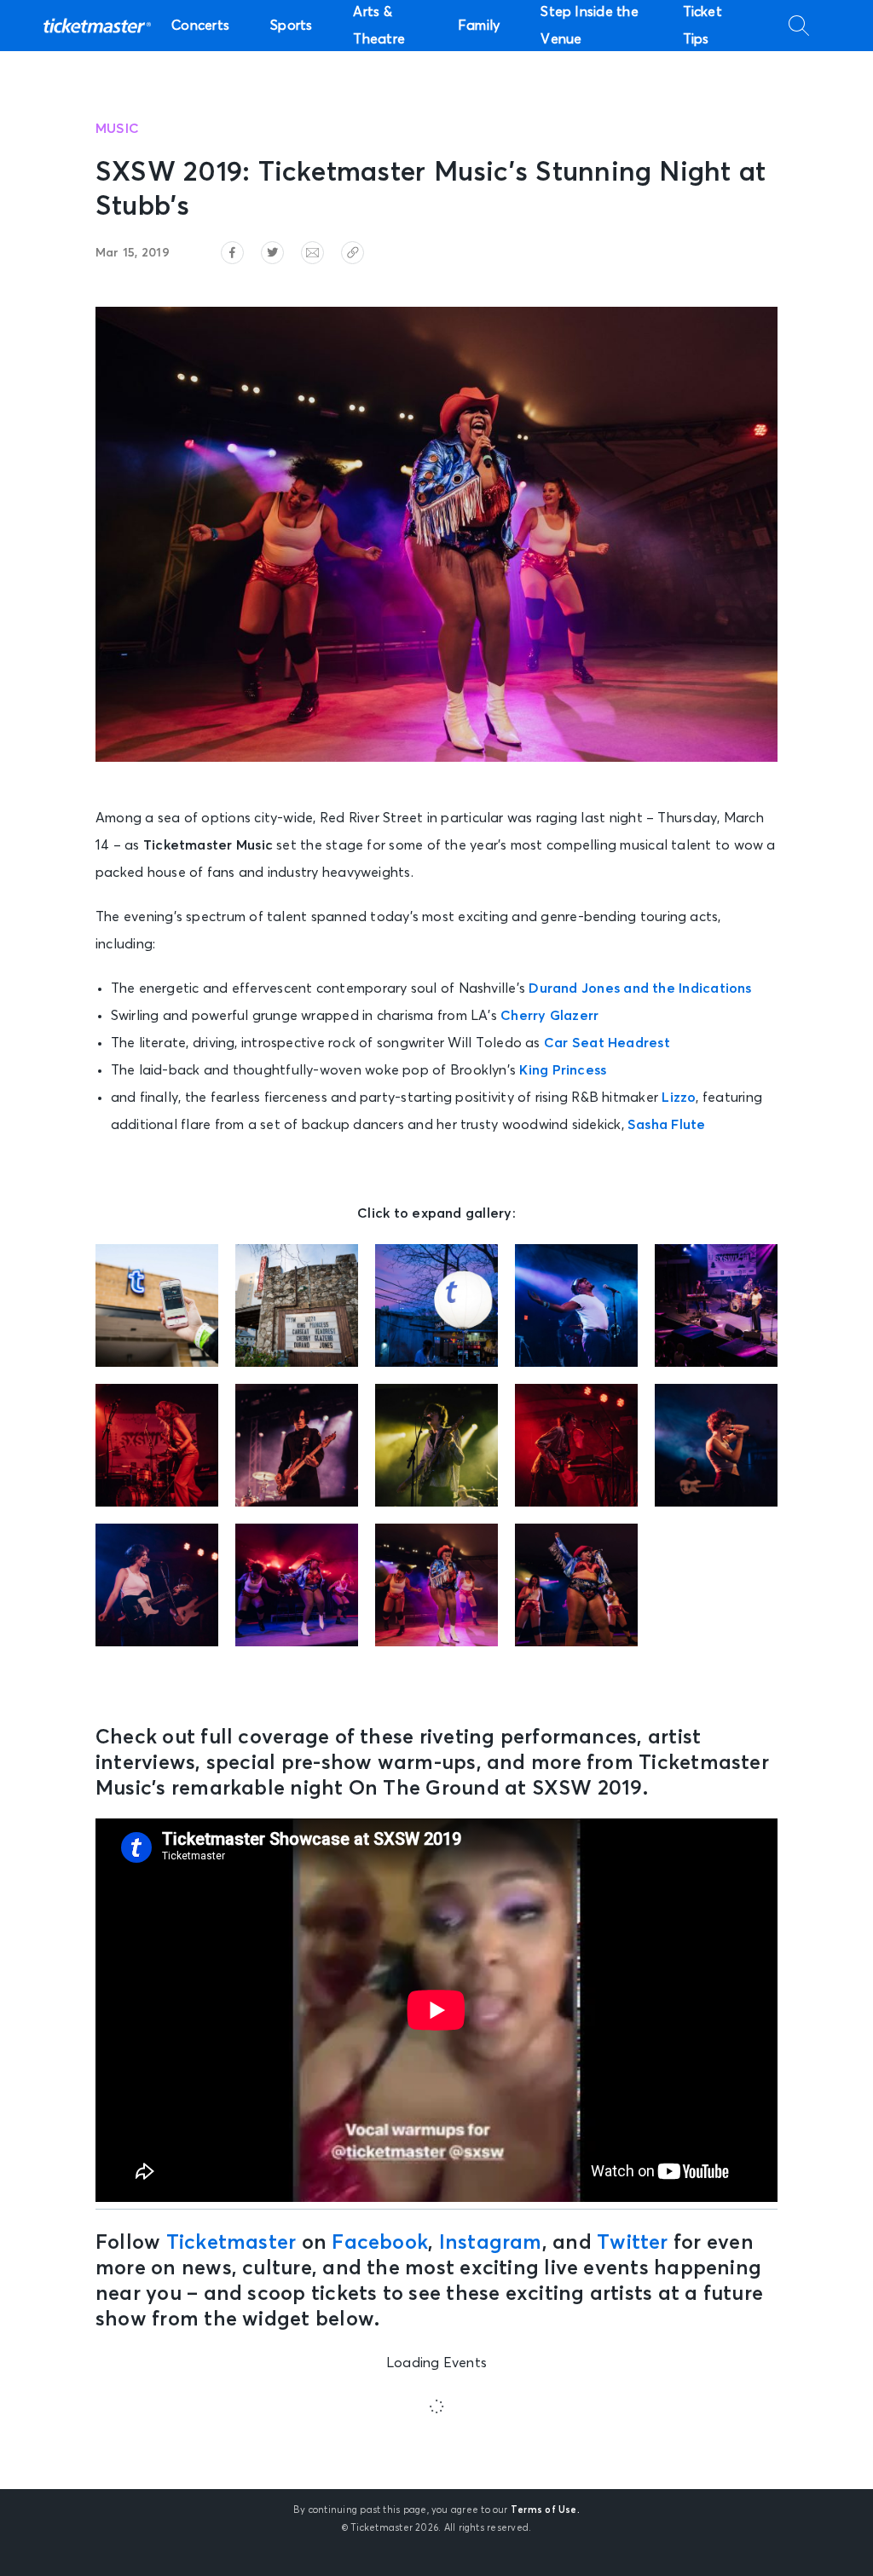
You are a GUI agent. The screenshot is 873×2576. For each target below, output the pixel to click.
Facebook (380, 2243)
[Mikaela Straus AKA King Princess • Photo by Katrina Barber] (157, 1585)
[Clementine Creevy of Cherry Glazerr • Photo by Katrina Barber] (157, 1445)
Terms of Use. (545, 2510)
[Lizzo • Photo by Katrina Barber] (297, 1585)
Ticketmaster (231, 2243)
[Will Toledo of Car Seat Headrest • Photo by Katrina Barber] (436, 1445)
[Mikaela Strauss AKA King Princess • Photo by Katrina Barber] (716, 1445)
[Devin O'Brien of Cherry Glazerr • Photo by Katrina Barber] (297, 1445)
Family (479, 26)
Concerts (200, 26)
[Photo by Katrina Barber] (157, 1305)
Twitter (633, 2243)
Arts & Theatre (379, 26)
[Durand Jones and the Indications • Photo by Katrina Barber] (716, 1305)
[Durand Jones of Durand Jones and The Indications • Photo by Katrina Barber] (576, 1305)
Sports (291, 26)
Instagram (491, 2243)
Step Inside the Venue (589, 26)
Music (117, 129)
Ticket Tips (702, 26)
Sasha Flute (667, 1125)
